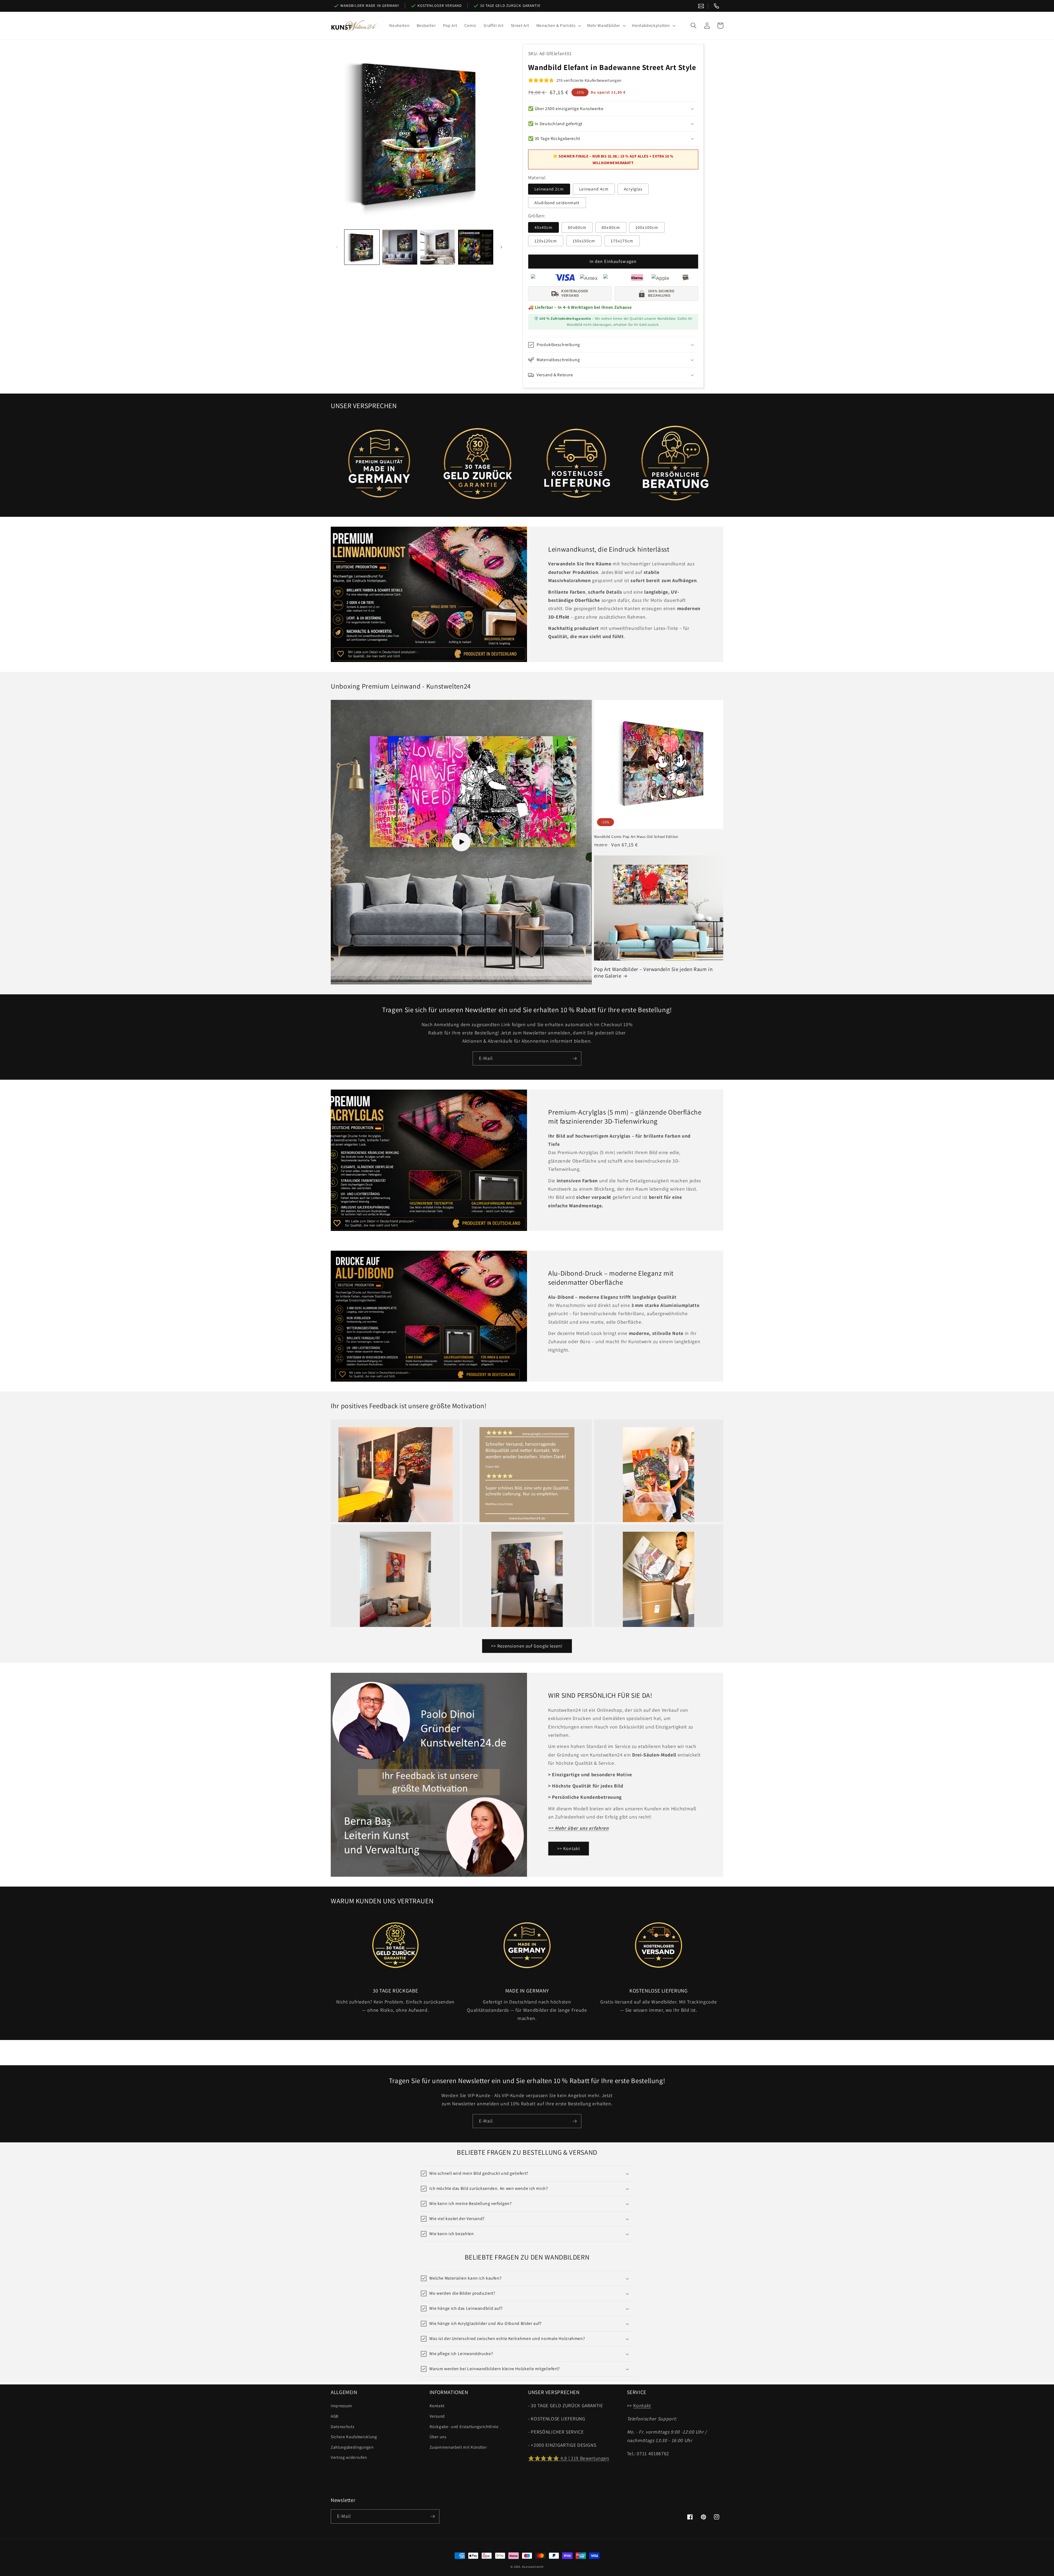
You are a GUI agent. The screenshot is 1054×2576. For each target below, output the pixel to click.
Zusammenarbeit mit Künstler (458, 2447)
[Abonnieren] (574, 1059)
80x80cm (611, 227)
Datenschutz (342, 2426)
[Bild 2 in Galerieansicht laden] (400, 247)
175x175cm (622, 241)
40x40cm (544, 227)
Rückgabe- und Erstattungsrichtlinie (464, 2426)
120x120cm (546, 241)
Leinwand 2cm (549, 189)
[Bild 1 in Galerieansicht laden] (362, 247)
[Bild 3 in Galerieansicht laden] (438, 247)
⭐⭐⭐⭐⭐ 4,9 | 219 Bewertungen (569, 2458)
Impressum (341, 2406)
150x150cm (584, 241)
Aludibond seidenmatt (557, 203)
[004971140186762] (716, 6)
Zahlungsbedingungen (352, 2447)
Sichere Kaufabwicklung (354, 2437)
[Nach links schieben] (337, 247)
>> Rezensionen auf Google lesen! (527, 1646)
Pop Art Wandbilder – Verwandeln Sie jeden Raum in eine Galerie (653, 973)
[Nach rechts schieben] (501, 247)
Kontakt (437, 2406)
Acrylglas (633, 189)
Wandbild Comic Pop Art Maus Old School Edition (636, 837)
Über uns (438, 2437)
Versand (437, 2416)
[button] (558, 26)
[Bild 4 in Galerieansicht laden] (476, 247)
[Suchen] (694, 26)
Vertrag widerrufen (349, 2457)
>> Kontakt (569, 1848)
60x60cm (577, 227)
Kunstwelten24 (533, 2567)
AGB (335, 2416)
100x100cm (647, 227)
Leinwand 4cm (594, 189)
